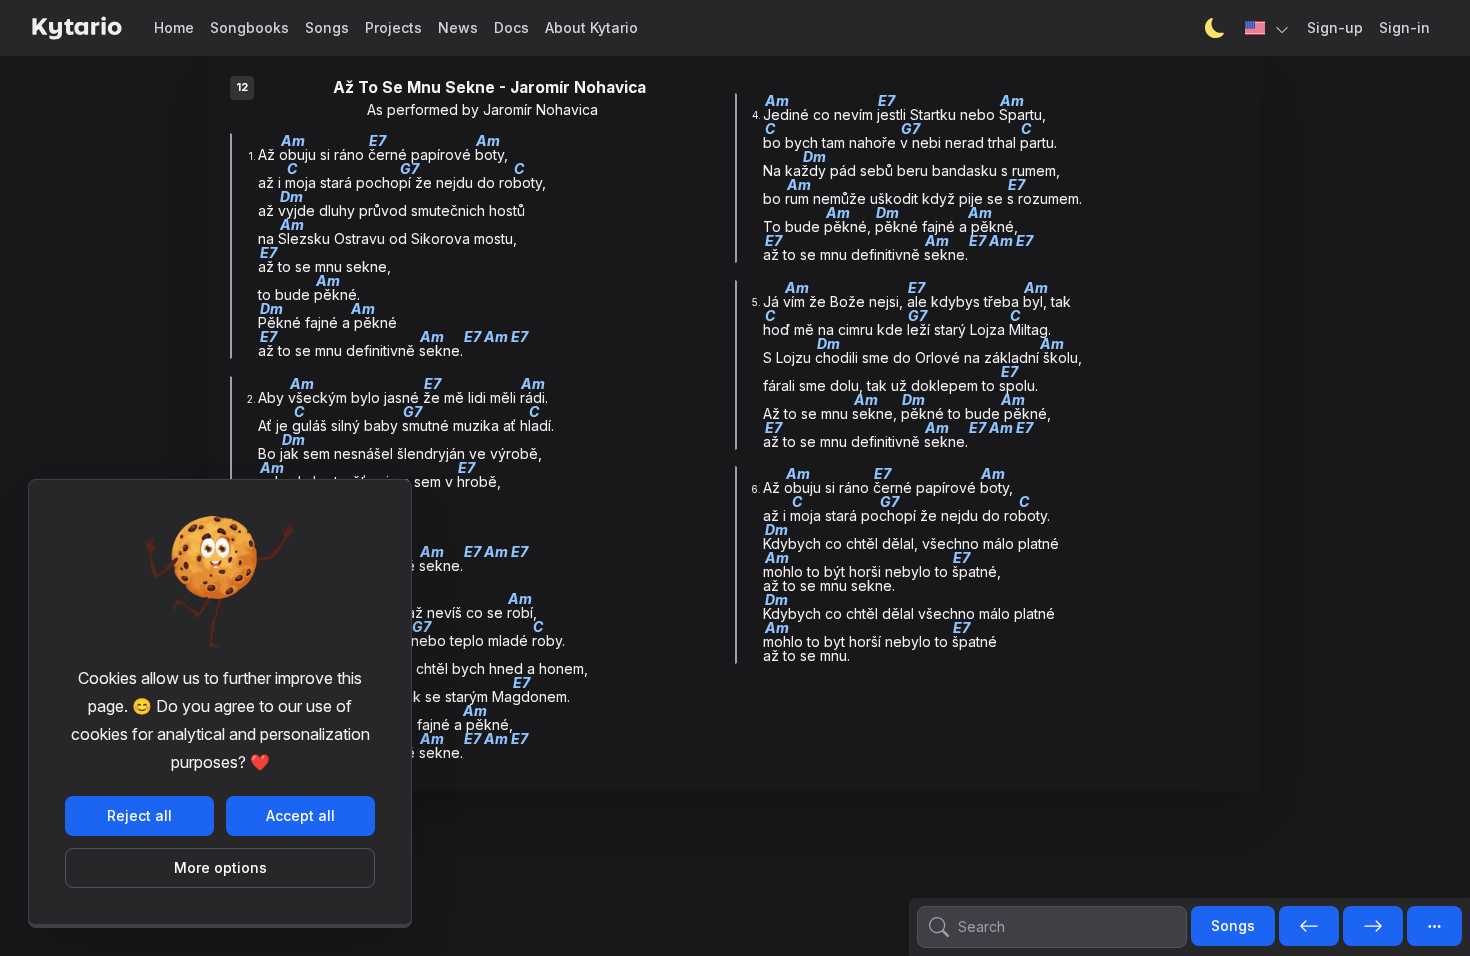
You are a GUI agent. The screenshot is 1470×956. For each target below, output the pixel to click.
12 (242, 87)
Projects (393, 27)
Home (174, 27)
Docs (511, 27)
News (458, 27)
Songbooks (249, 27)
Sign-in (1404, 27)
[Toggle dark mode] (1215, 28)
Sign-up (1335, 27)
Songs (327, 27)
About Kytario (591, 27)
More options (220, 867)
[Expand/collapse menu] (1434, 926)
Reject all (139, 815)
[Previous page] (1309, 927)
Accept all (300, 815)
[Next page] (1373, 927)
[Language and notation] (1268, 28)
